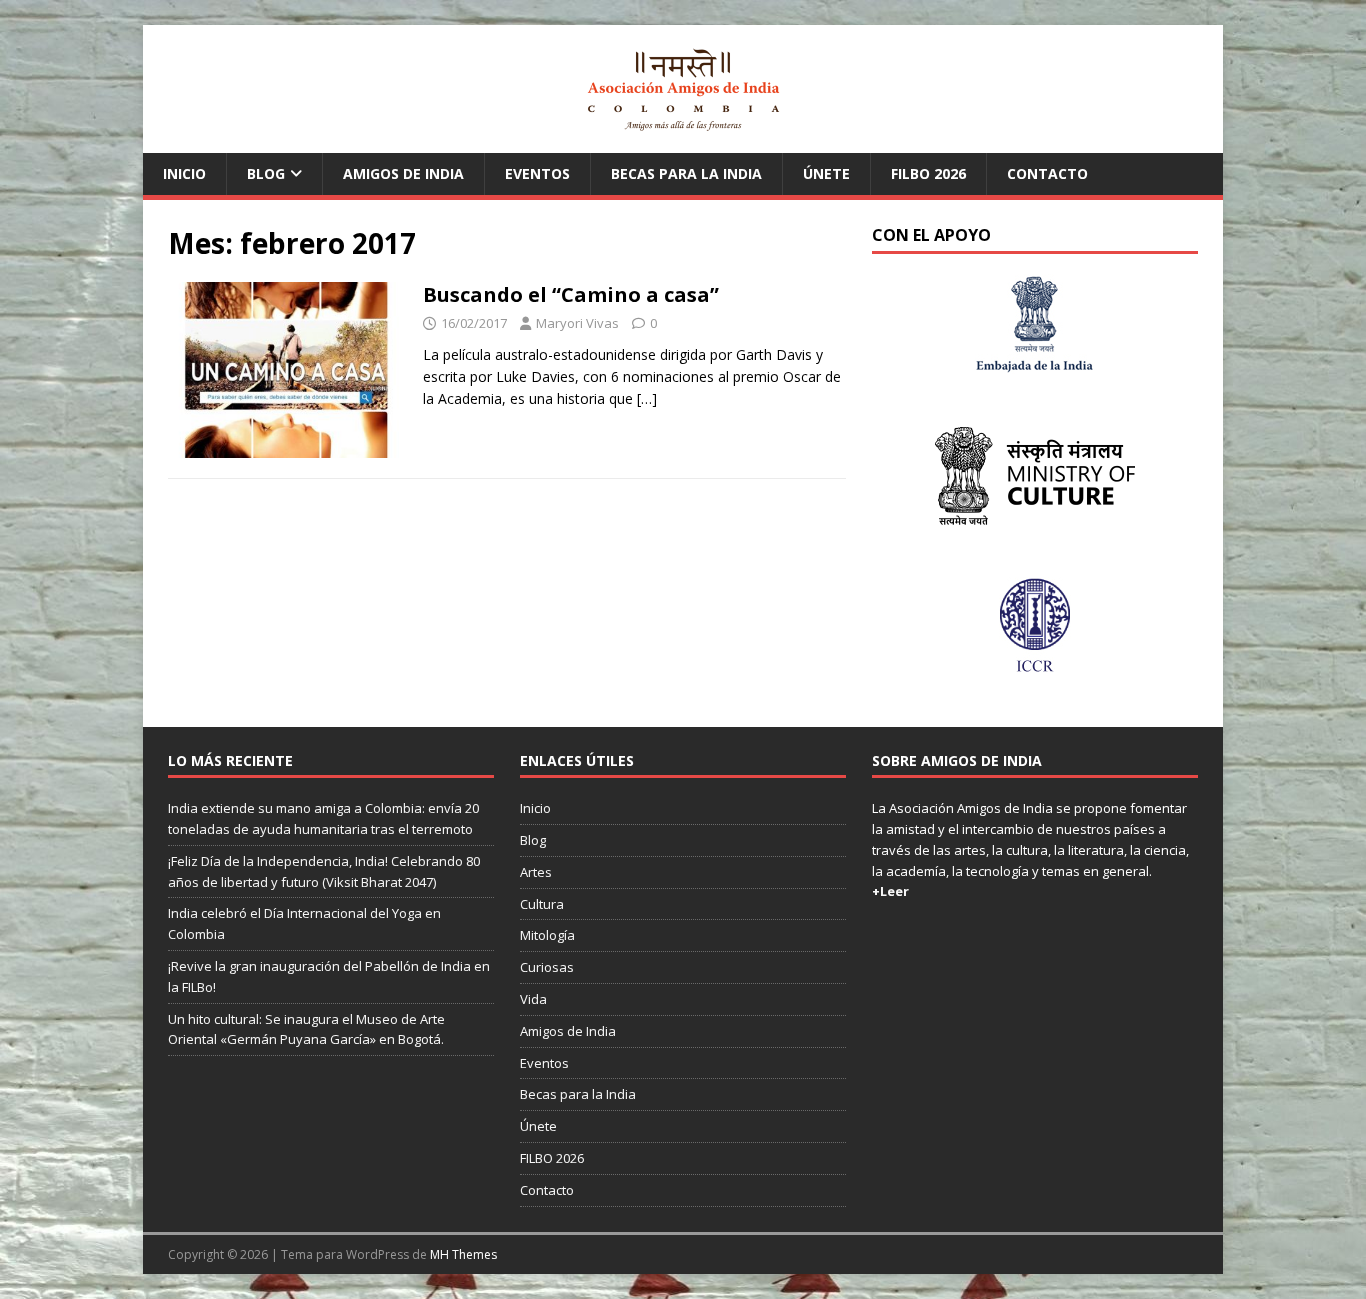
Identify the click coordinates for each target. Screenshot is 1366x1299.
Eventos (537, 173)
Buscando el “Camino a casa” (571, 294)
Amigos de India (403, 173)
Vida (533, 999)
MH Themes (463, 1254)
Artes (536, 872)
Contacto (1047, 173)
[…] (647, 398)
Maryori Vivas (577, 323)
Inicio (184, 173)
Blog (266, 173)
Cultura (542, 904)
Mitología (547, 935)
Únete (826, 173)
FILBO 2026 (928, 173)
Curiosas (547, 967)
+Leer (890, 891)
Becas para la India (686, 173)
